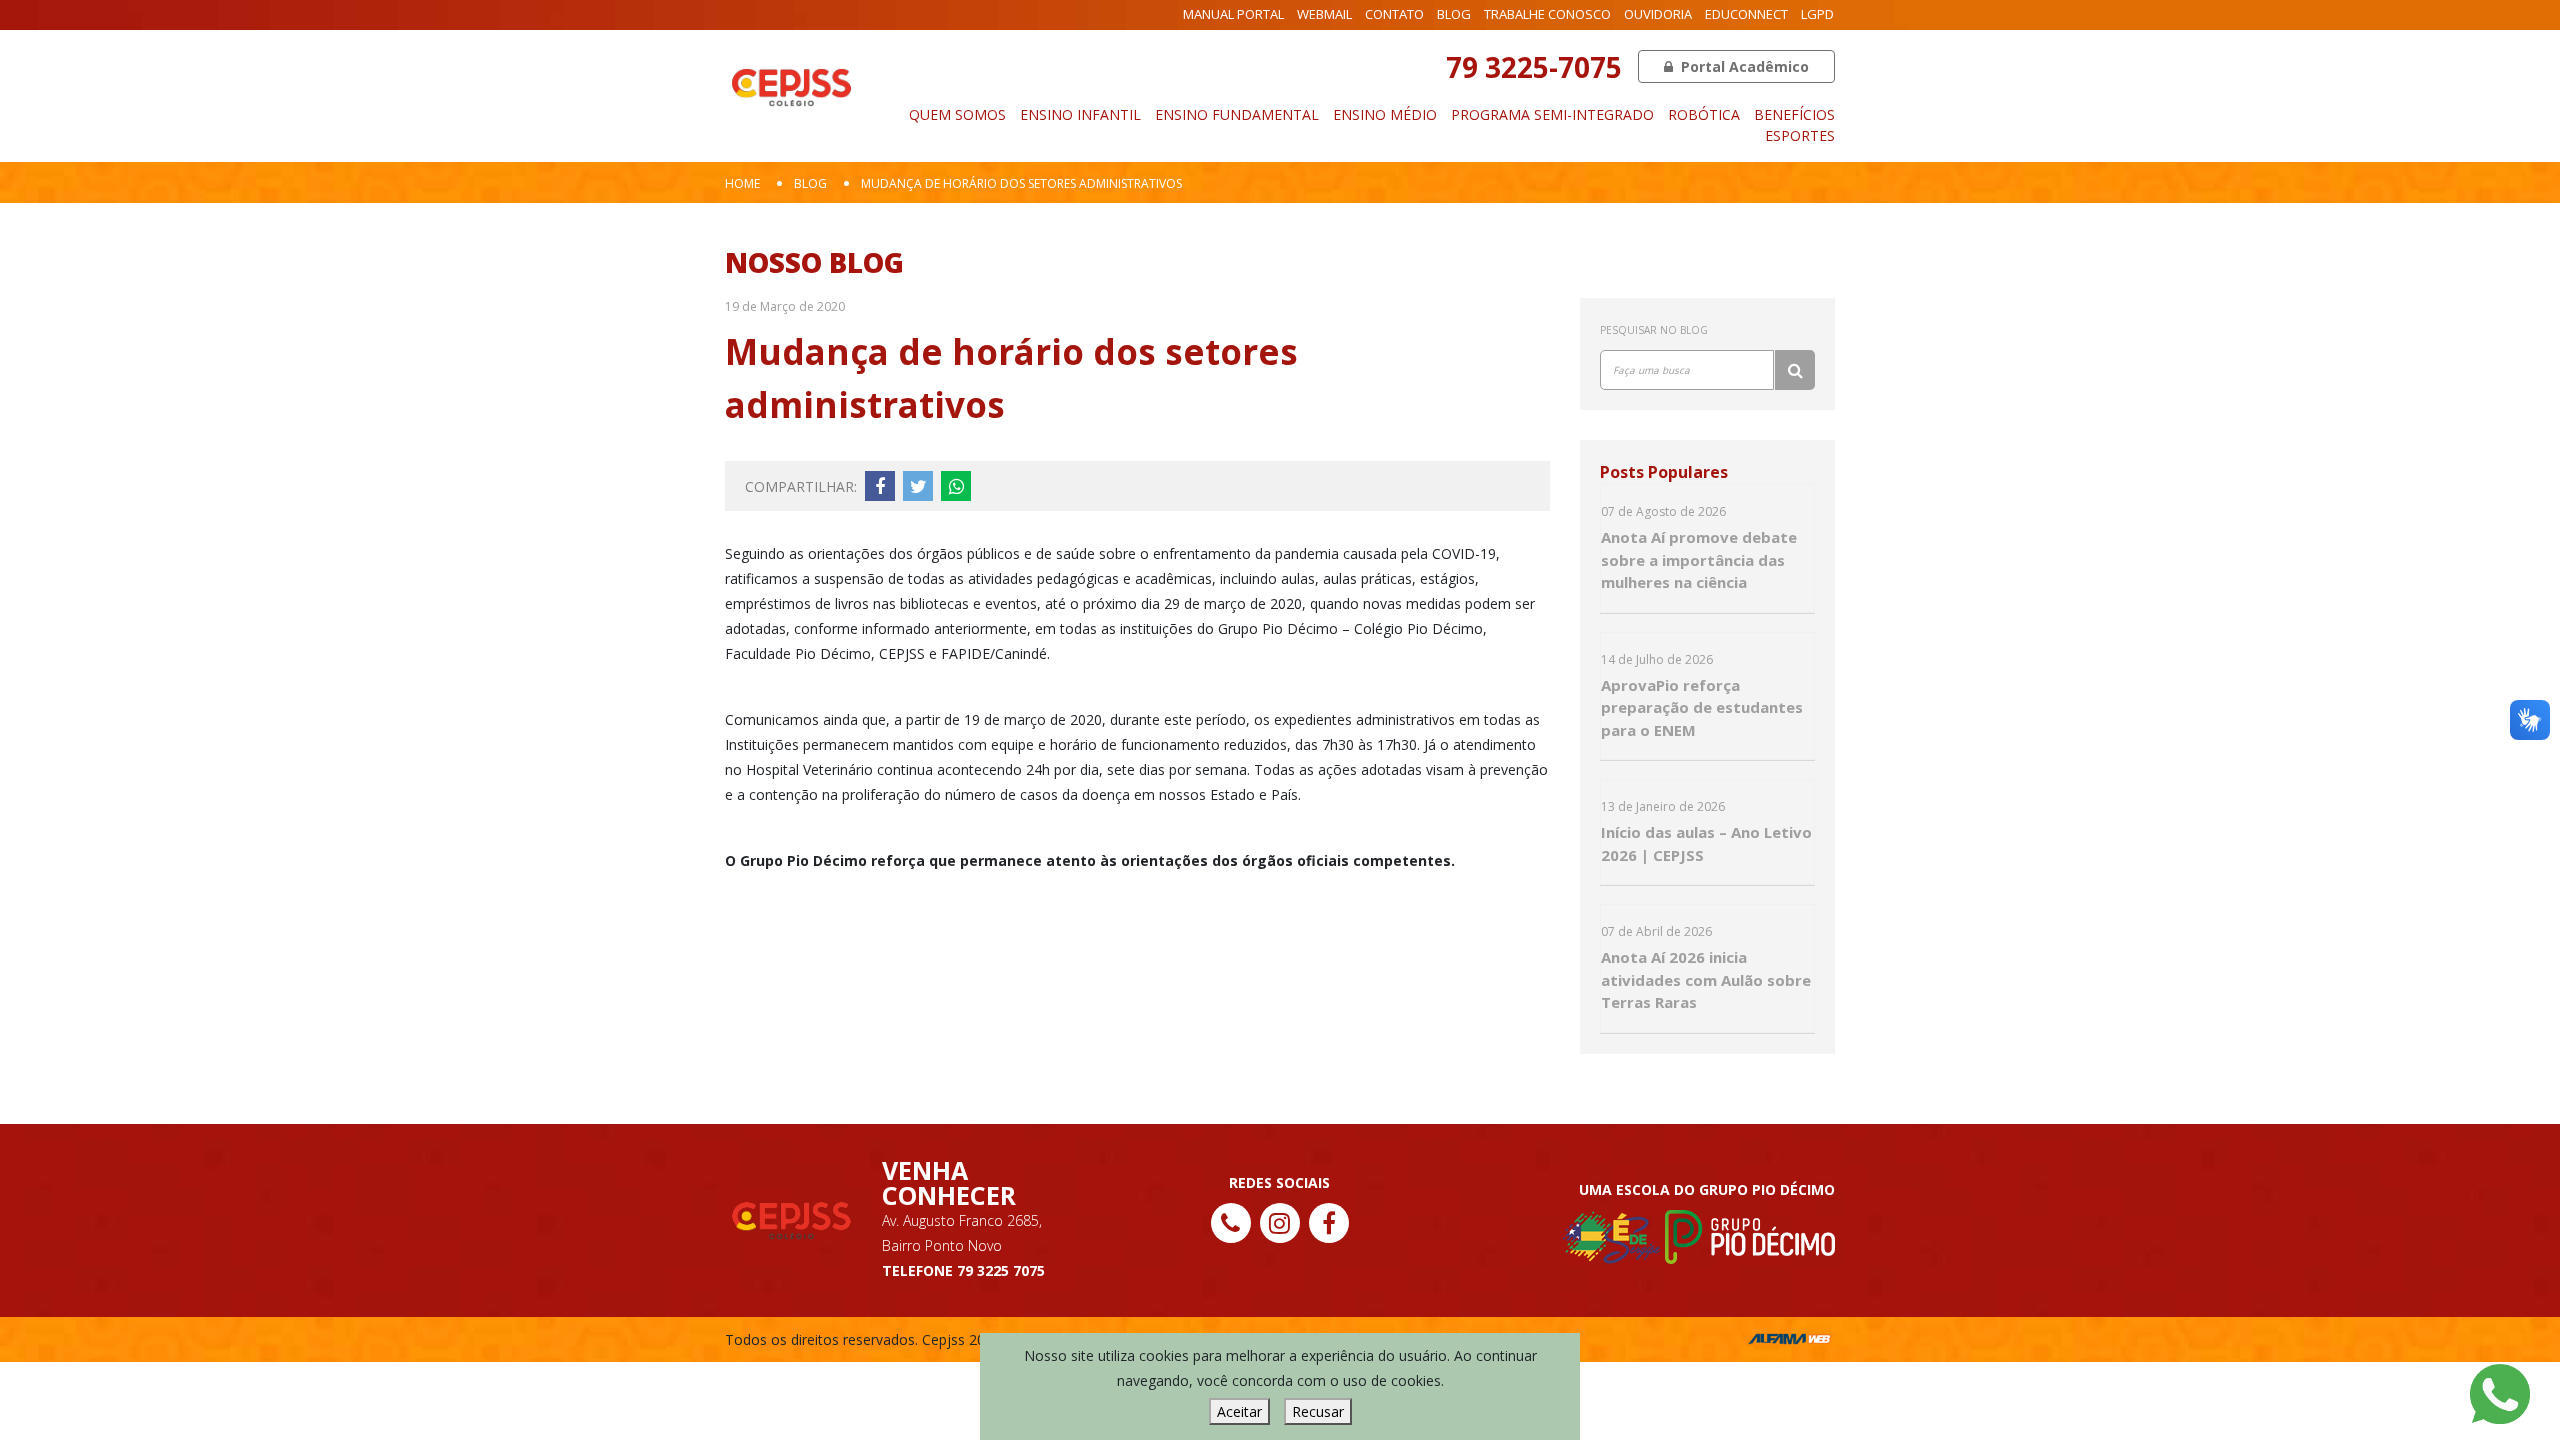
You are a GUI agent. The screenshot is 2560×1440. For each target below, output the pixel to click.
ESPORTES (1800, 135)
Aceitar (1239, 1411)
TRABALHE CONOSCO (1547, 14)
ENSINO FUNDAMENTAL (1237, 114)
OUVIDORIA (1658, 14)
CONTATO (1394, 14)
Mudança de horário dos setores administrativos (1021, 183)
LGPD (1817, 14)
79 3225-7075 (1534, 67)
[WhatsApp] (2500, 1392)
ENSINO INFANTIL (1080, 114)
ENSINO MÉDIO (1385, 114)
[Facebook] (1329, 1223)
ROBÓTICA (1704, 114)
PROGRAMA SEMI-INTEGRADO (1552, 114)
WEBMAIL (1324, 14)
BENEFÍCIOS (1794, 114)
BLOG (1454, 14)
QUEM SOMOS (957, 114)
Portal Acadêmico (1743, 66)
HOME (742, 183)
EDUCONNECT (1746, 14)
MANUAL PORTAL (1233, 14)
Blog (810, 183)
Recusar (1318, 1411)
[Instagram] (1280, 1223)
